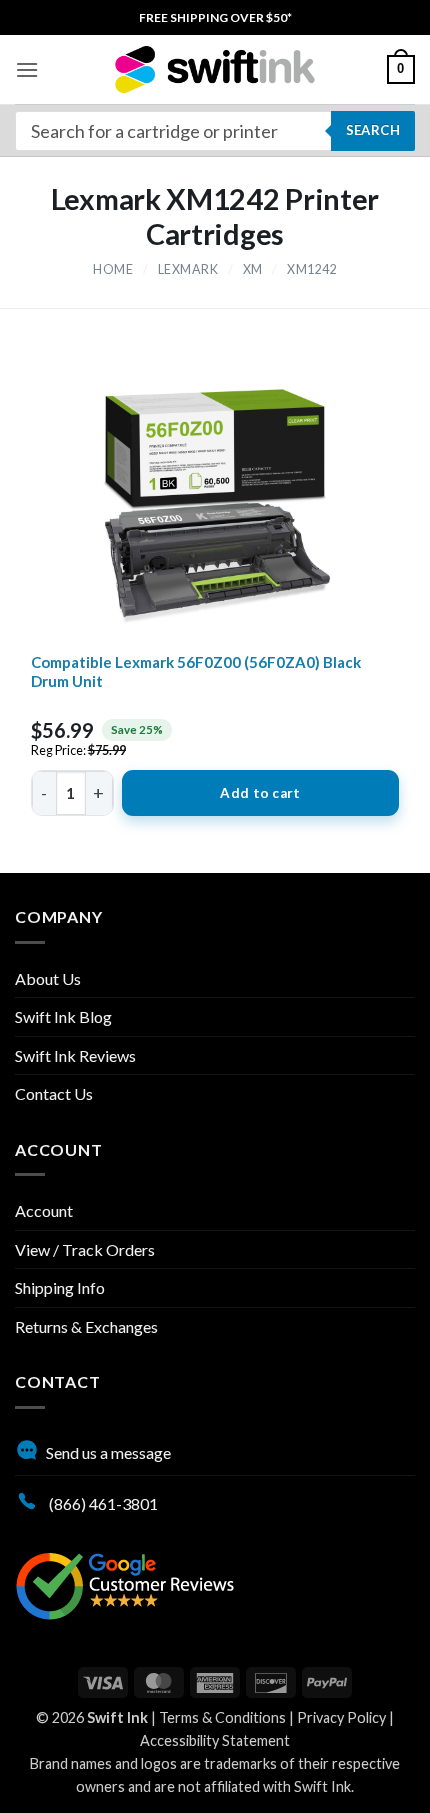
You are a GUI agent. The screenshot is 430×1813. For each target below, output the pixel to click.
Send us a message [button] (108, 1452)
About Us (48, 978)
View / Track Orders (85, 1249)
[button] (27, 69)
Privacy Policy (341, 1717)
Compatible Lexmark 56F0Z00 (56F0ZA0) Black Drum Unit (196, 672)
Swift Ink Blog (63, 1016)
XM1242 (312, 269)
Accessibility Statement (215, 1740)
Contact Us (54, 1093)
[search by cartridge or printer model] (215, 131)
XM (253, 269)
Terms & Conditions (222, 1717)
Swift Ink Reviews (75, 1055)
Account (44, 1210)
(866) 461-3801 (102, 1503)
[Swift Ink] (215, 69)
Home (113, 269)
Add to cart (260, 793)
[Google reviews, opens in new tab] (125, 1583)
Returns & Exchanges (86, 1326)
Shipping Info (60, 1287)
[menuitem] (215, 17)
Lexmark (188, 269)
